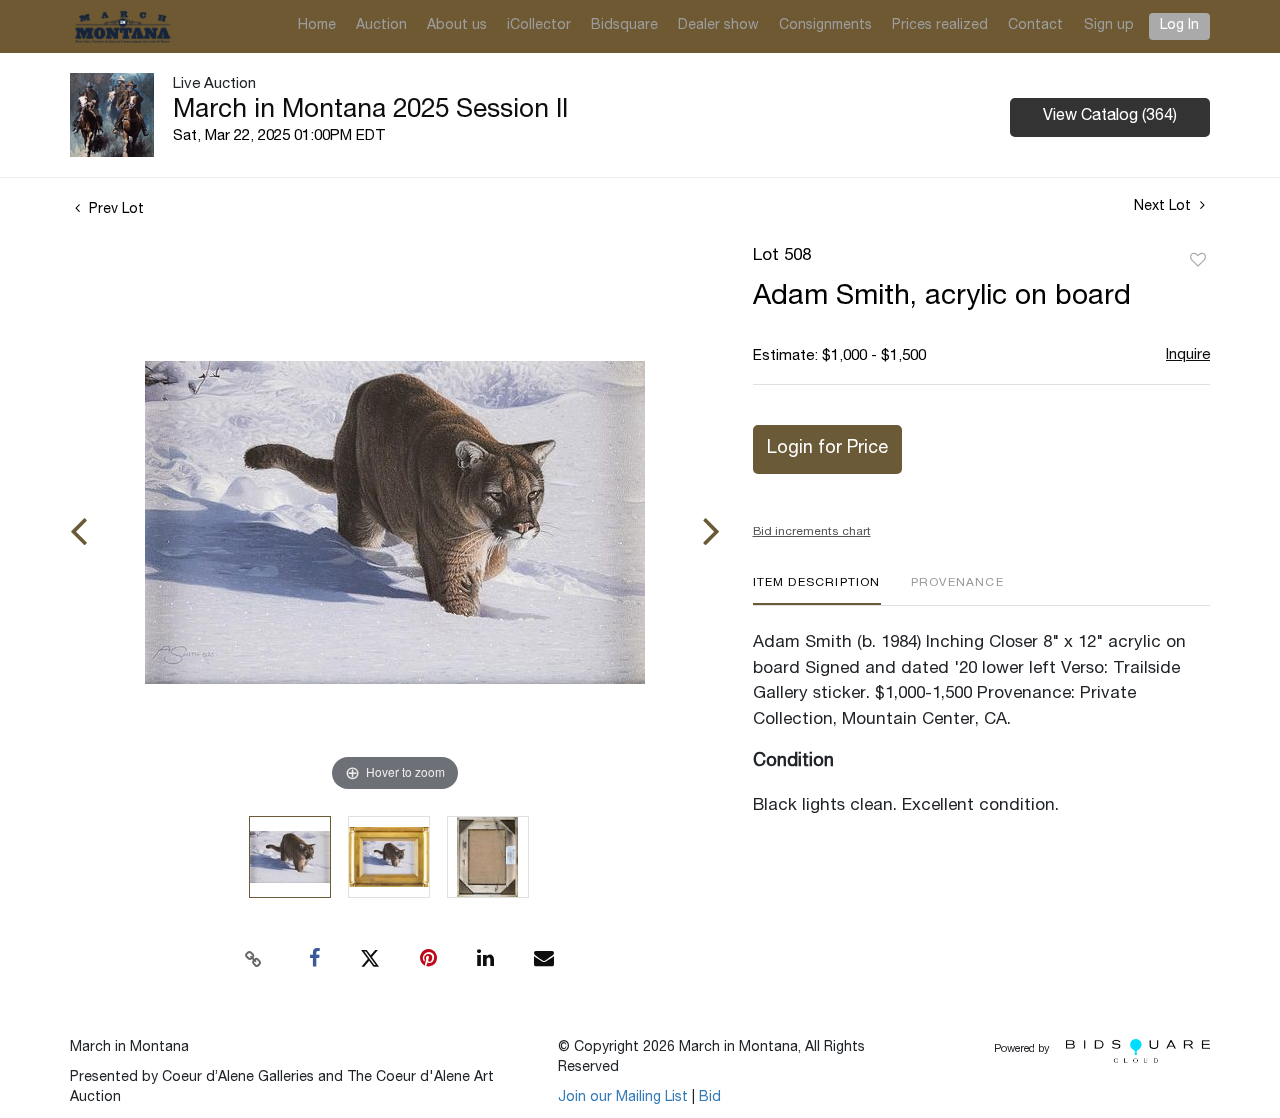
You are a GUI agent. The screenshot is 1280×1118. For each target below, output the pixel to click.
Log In (1179, 26)
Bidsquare (624, 26)
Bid (710, 1098)
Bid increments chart (812, 532)
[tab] (817, 590)
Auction (381, 26)
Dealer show (718, 26)
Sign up (1109, 26)
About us (457, 26)
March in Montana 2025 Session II (370, 111)
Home (317, 26)
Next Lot (1164, 207)
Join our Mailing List (623, 1098)
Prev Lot (114, 210)
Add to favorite (1198, 261)
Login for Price (827, 449)
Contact (1035, 26)
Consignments (825, 26)
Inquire (1188, 355)
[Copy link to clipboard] (254, 959)
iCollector (539, 26)
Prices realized (940, 26)
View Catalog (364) (1110, 117)
